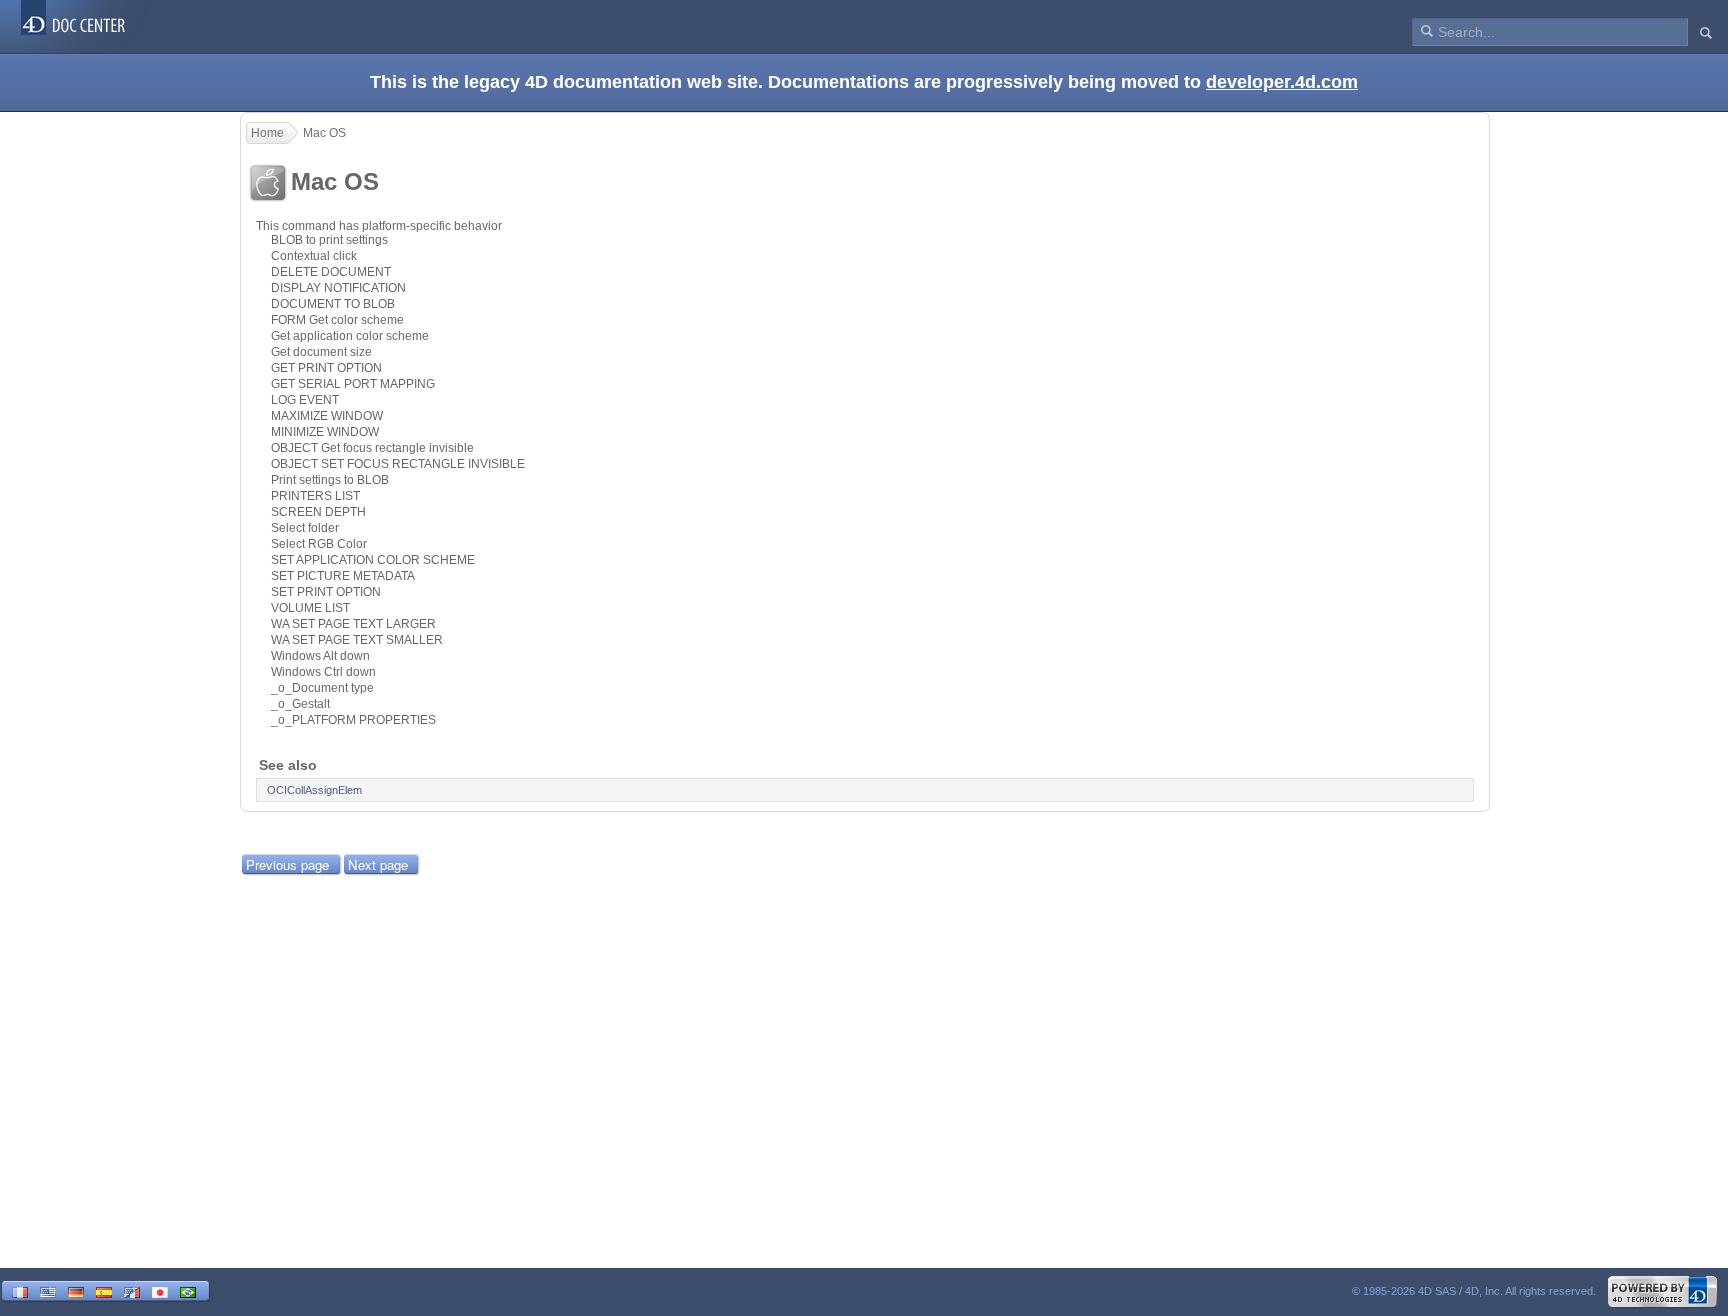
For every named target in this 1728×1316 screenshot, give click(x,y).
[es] (104, 1290)
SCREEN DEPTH (318, 512)
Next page (378, 864)
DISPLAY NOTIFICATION (338, 288)
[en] (48, 1290)
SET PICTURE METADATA (343, 576)
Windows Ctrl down (323, 672)
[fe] (132, 1290)
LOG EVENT (305, 400)
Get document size (321, 352)
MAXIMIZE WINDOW (327, 416)
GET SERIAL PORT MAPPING (353, 384)
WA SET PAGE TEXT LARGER (353, 624)
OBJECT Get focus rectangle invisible (372, 448)
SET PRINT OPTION (326, 592)
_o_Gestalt (300, 704)
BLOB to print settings (329, 240)
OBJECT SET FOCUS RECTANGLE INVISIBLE (398, 464)
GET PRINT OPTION (326, 368)
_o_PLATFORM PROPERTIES (353, 720)
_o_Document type (322, 688)
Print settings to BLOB (330, 480)
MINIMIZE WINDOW (325, 432)
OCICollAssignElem (314, 790)
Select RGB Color (319, 544)
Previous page (287, 864)
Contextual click (314, 256)
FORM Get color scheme (337, 320)
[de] (76, 1290)
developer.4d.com (1282, 82)
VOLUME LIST (310, 608)
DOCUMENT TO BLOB (333, 304)
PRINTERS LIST (315, 496)
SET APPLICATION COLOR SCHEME (373, 560)
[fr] (20, 1290)
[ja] (160, 1290)
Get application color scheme (350, 336)
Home (267, 133)
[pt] (188, 1290)
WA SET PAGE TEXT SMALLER (357, 640)
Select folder (305, 528)
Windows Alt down (320, 656)
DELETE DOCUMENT (331, 272)
